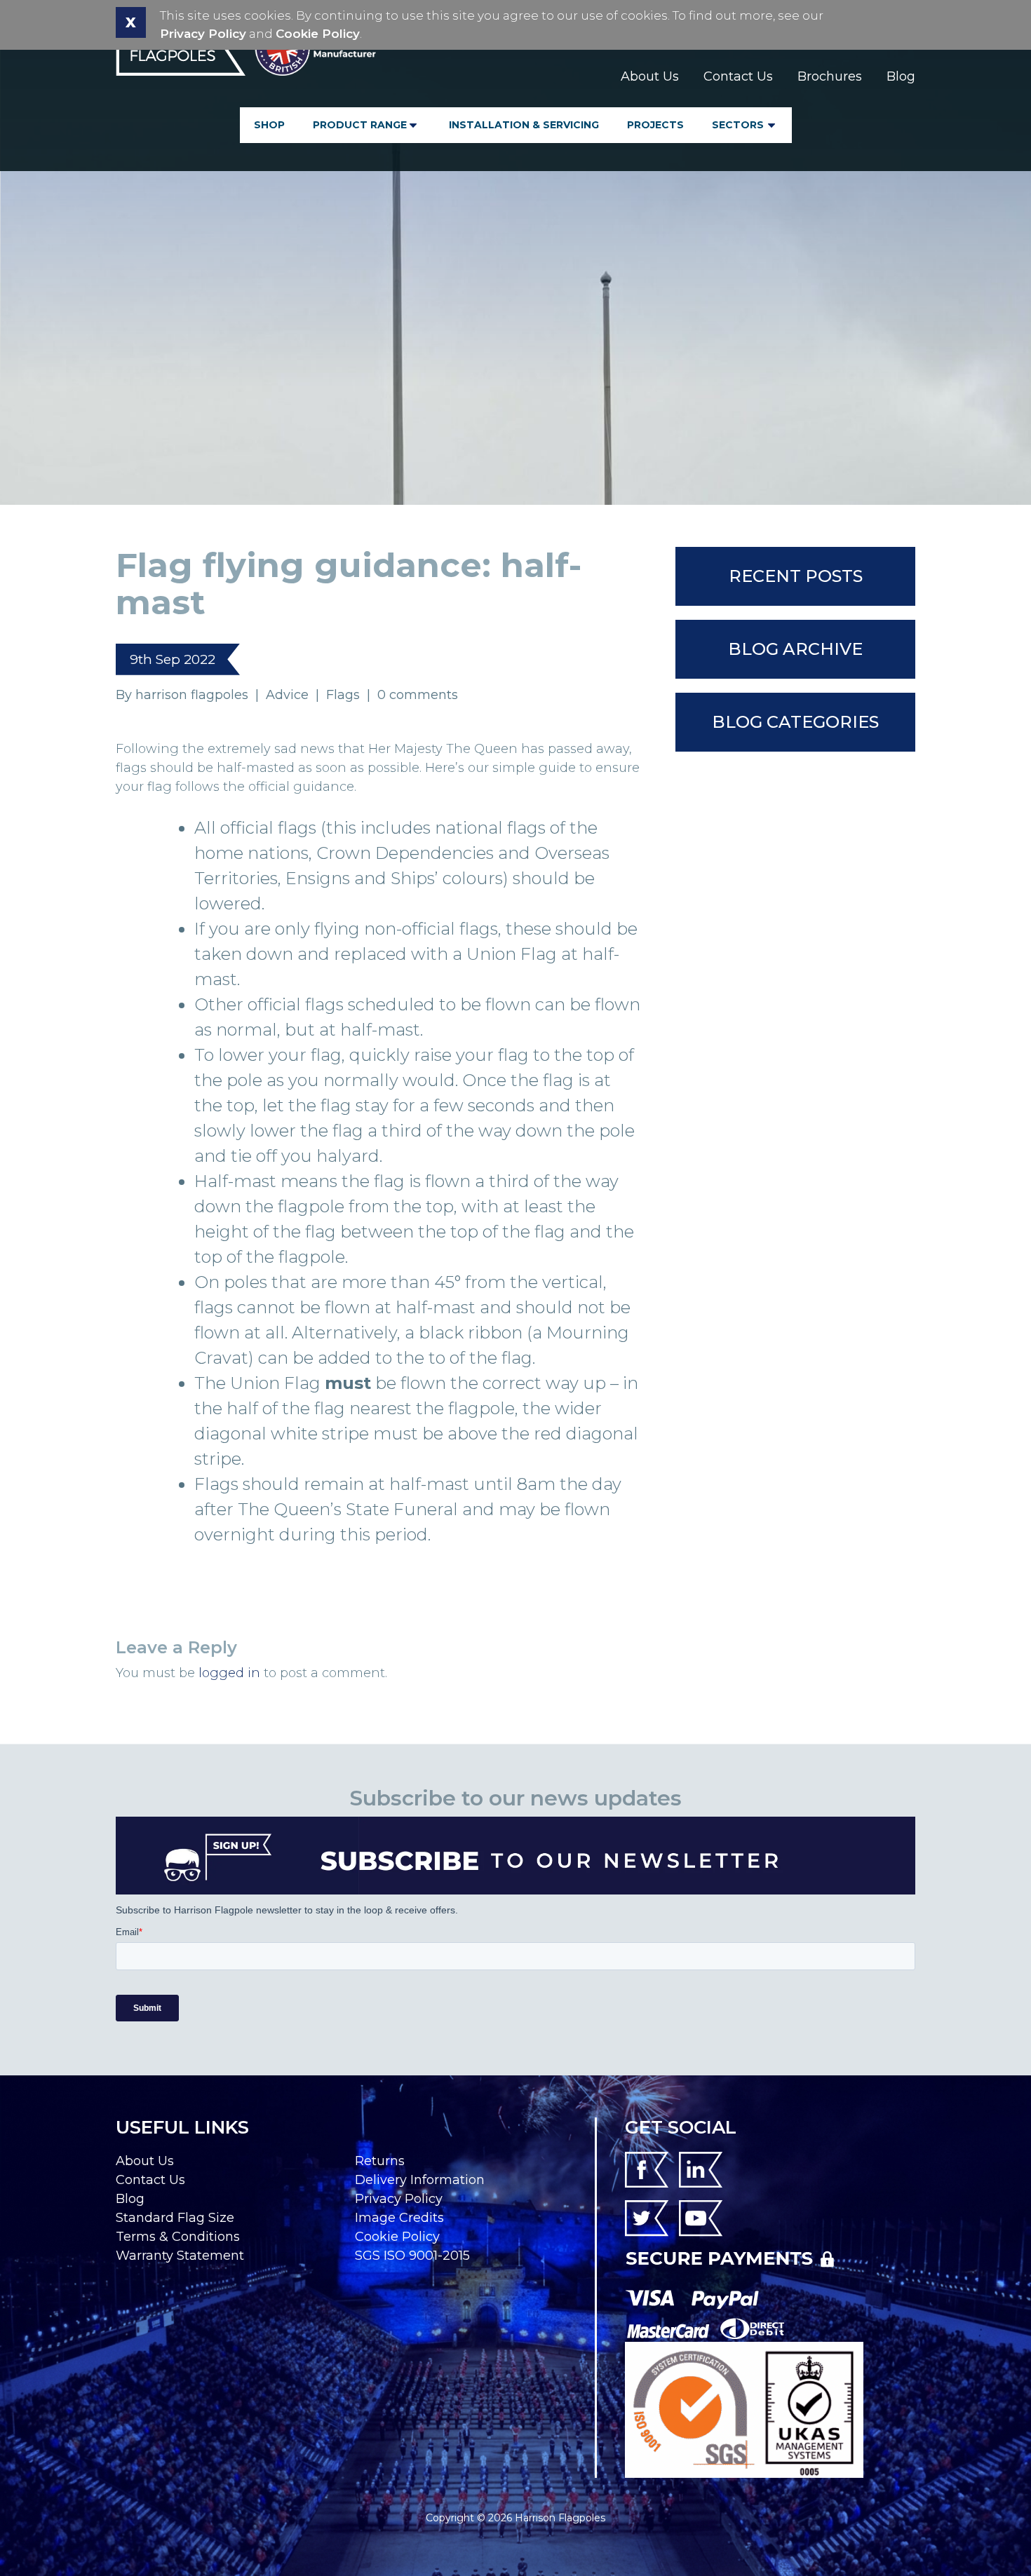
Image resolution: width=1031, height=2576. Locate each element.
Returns (380, 2161)
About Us (650, 76)
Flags (343, 695)
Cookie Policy (318, 34)
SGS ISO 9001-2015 (412, 2256)
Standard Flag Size (175, 2218)
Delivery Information (420, 2180)
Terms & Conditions (178, 2237)
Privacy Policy (203, 34)
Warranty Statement (180, 2256)
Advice (287, 695)
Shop (269, 125)
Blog (901, 76)
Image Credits (399, 2218)
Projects (655, 125)
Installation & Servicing (524, 125)
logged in (229, 1673)
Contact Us (738, 76)
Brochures (830, 76)
